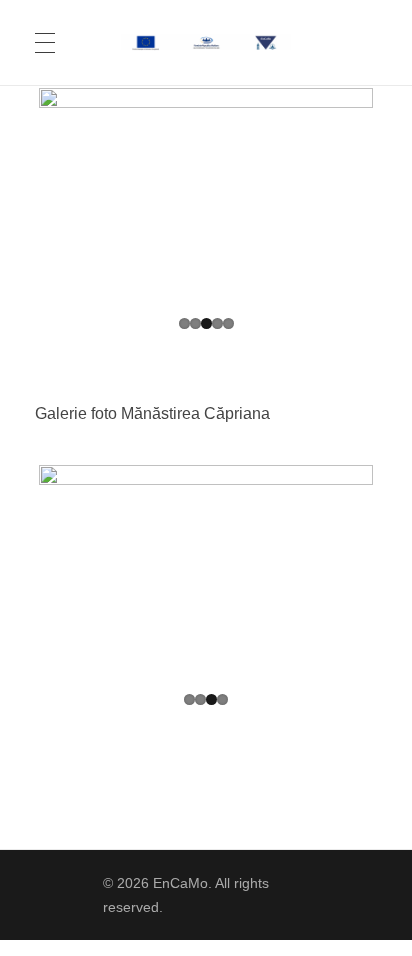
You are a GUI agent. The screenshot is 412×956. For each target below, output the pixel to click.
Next (343, 195)
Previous (69, 195)
